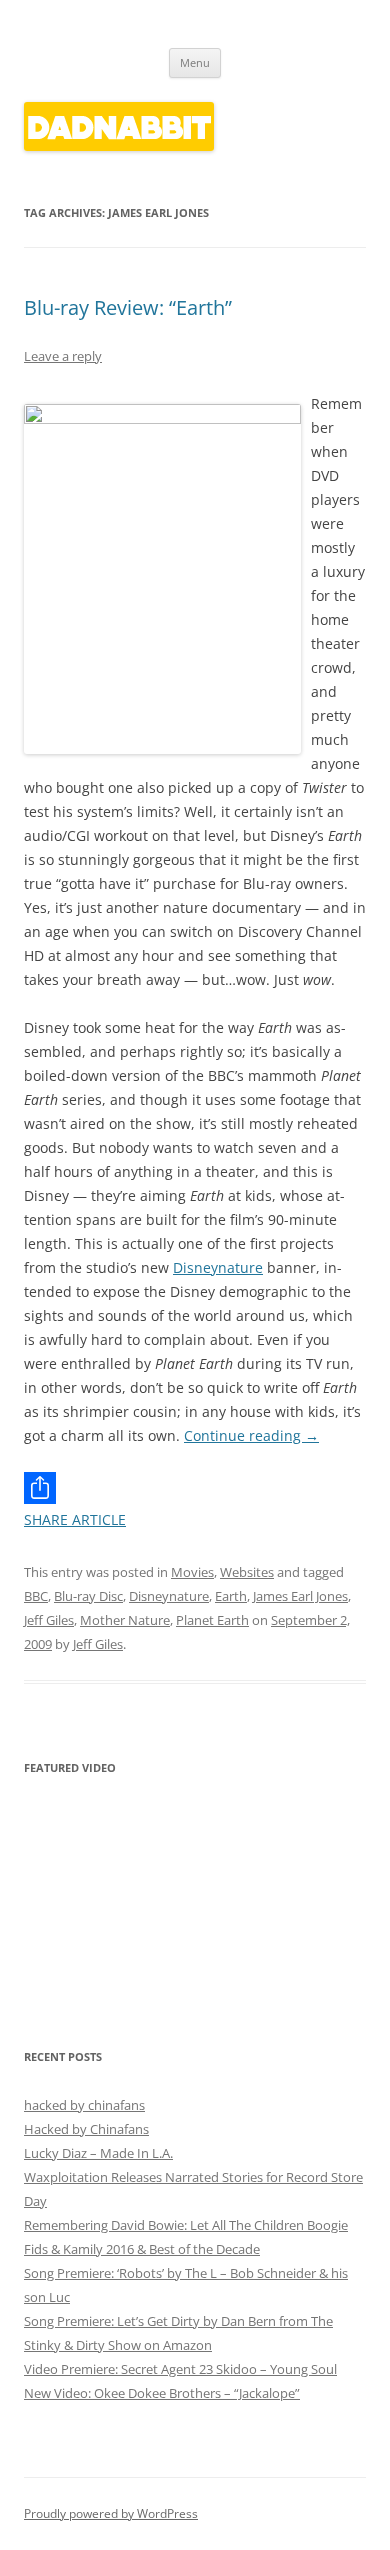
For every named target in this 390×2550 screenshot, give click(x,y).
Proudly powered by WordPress (111, 2513)
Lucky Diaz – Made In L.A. (98, 2153)
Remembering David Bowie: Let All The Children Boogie (186, 2225)
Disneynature (218, 1267)
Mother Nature (125, 1620)
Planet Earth (212, 1620)
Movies (192, 1572)
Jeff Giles (49, 1620)
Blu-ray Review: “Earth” (128, 307)
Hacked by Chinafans (86, 2129)
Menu (195, 62)
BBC (36, 1596)
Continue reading (251, 1435)
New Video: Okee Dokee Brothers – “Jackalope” (162, 2393)
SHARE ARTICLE (75, 1519)
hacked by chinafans (84, 2105)
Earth (231, 1596)
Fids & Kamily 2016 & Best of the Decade (142, 2249)
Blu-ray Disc (88, 1596)
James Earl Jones (300, 1596)
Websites (247, 1572)
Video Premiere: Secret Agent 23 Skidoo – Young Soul (180, 2369)
